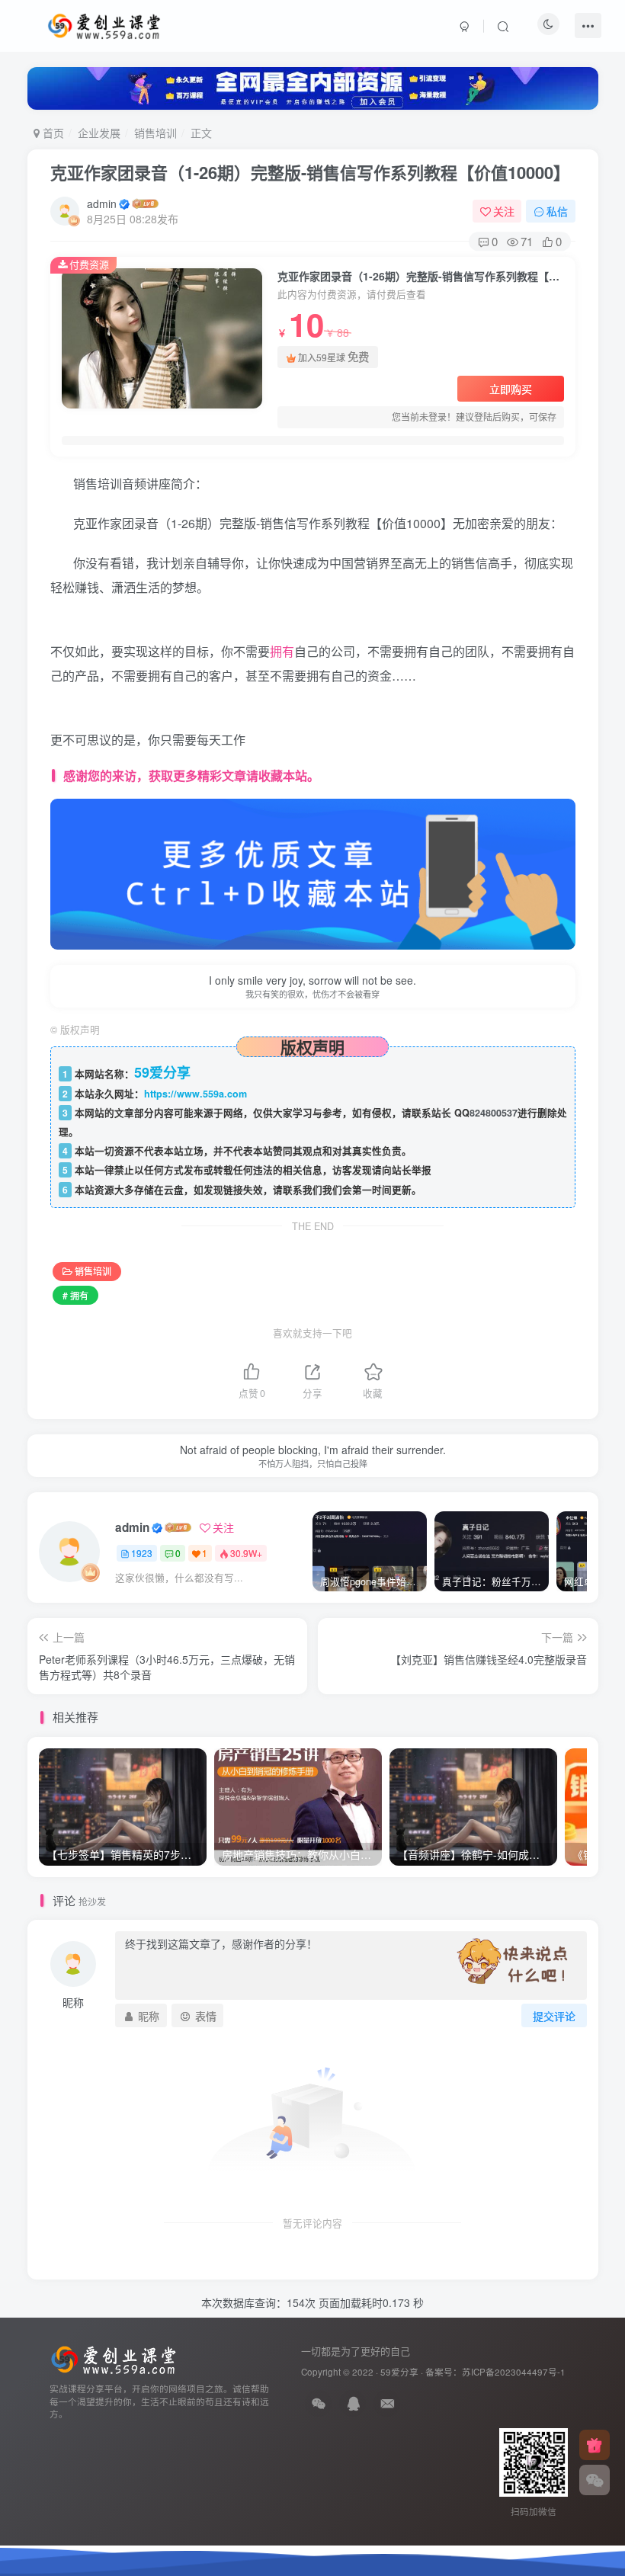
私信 (557, 211)
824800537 (494, 1113)
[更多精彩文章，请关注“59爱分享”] (313, 872)
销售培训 (155, 133)
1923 (142, 1553)
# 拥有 (75, 1295)
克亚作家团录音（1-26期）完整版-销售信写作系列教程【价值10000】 (310, 172)
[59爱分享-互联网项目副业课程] (114, 2358)
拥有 (282, 651)
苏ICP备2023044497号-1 (514, 2372)
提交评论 (554, 2016)
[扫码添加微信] (595, 2480)
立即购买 (511, 389)
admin (102, 203)
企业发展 (99, 133)
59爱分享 (399, 2372)
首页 (52, 133)
